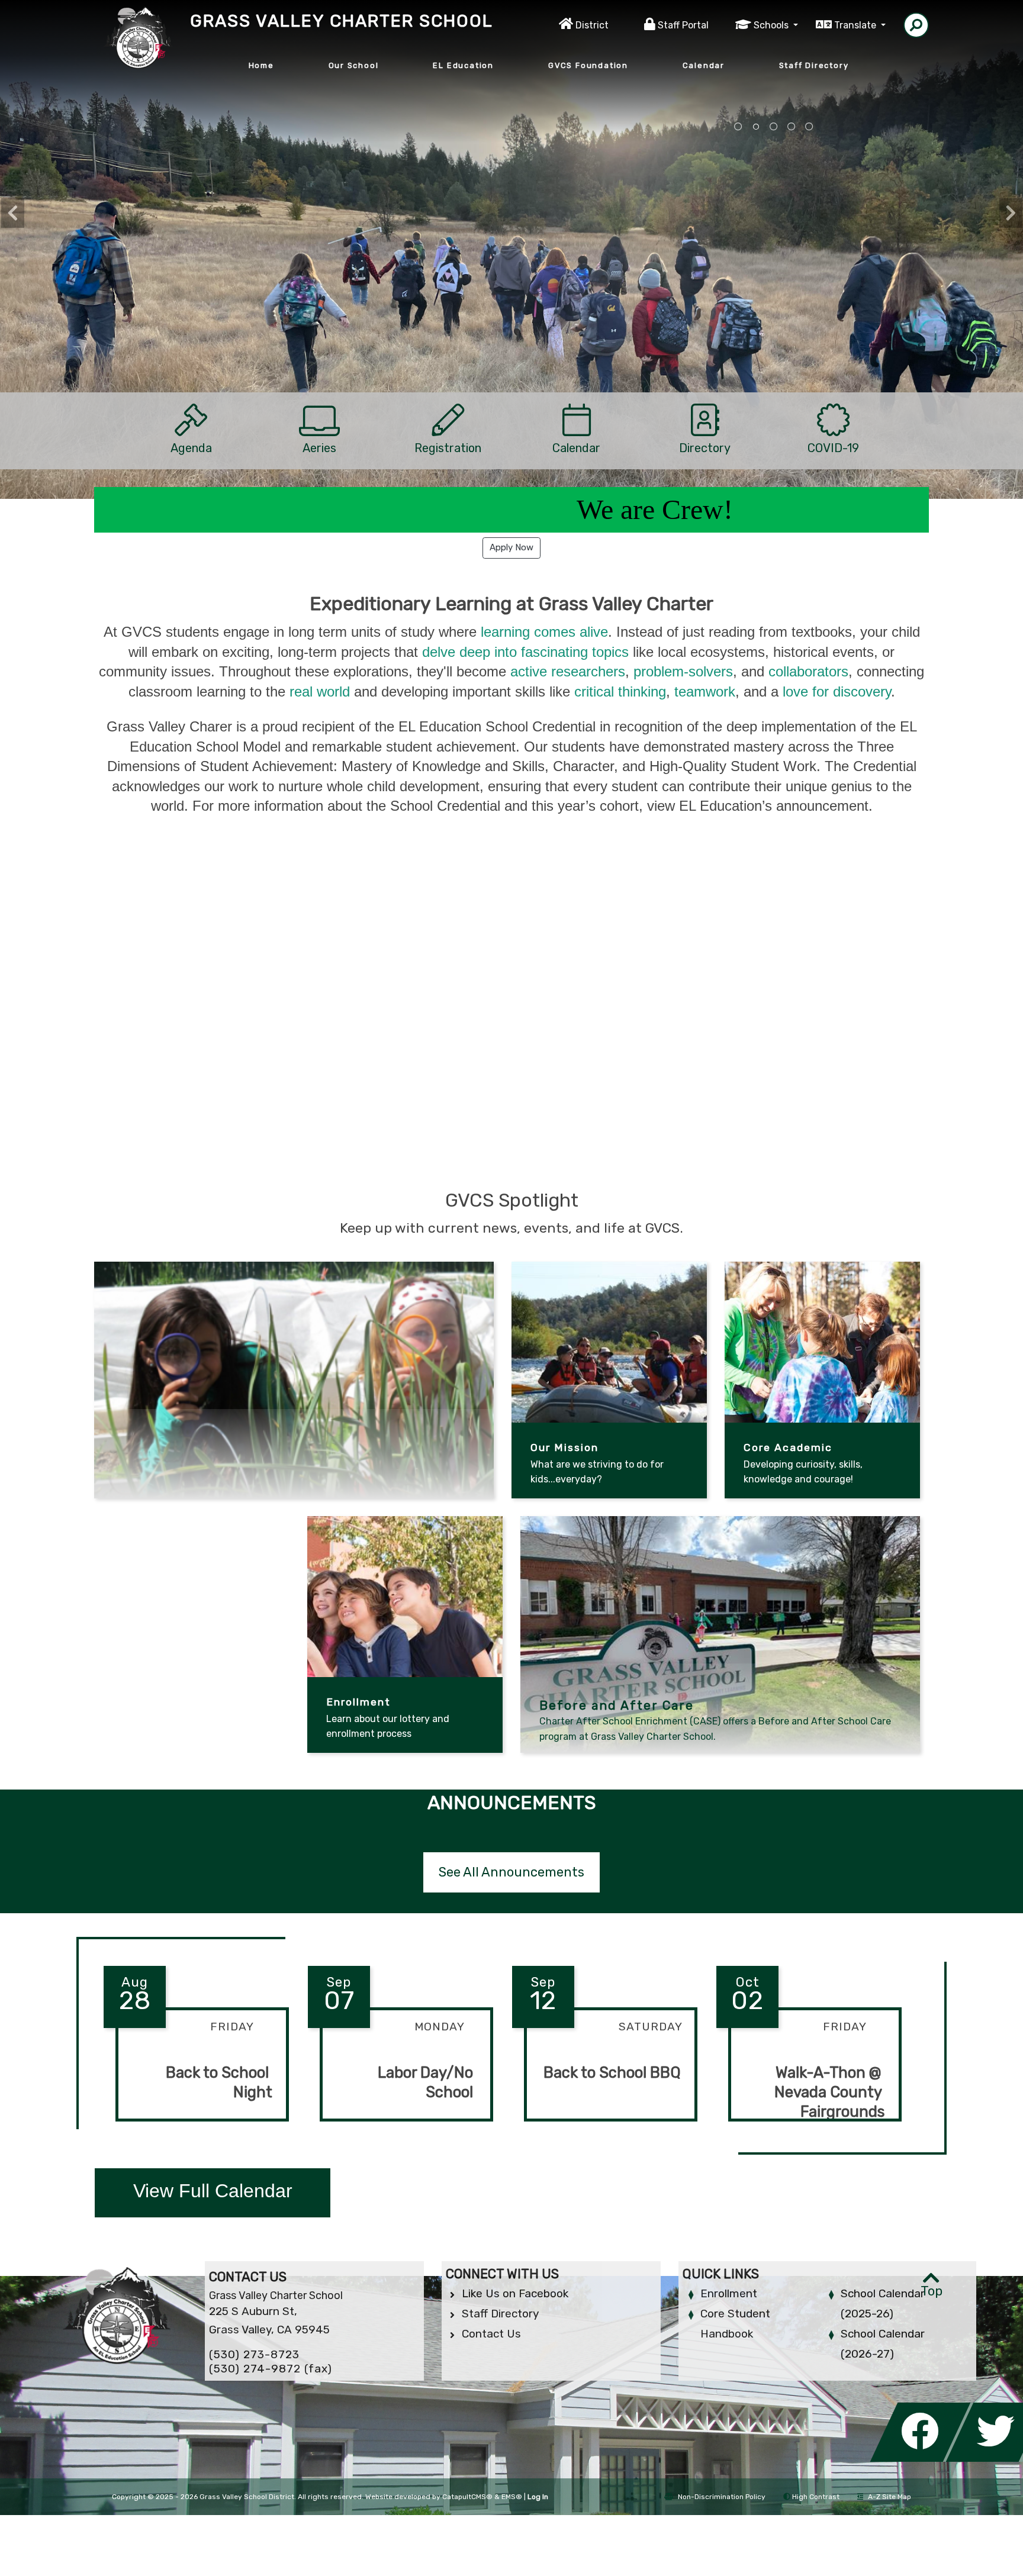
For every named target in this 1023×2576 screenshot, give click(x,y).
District (592, 25)
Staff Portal (683, 25)
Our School (354, 65)
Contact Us (491, 2334)
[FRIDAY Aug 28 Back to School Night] (196, 2131)
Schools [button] (772, 25)
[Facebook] (924, 2459)
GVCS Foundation (588, 65)
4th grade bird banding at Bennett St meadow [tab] (756, 127)
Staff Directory (814, 65)
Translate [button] (856, 25)
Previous (12, 213)
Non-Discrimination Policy (722, 2497)
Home (261, 65)
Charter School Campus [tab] (774, 127)
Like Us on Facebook (515, 2293)
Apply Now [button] (511, 547)
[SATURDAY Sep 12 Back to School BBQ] (605, 2131)
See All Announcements (511, 1872)
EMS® (512, 2497)
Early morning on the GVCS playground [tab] (792, 127)
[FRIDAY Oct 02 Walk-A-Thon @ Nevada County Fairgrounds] (809, 2131)
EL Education (463, 65)
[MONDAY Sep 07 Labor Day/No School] (400, 2131)
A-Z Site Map (890, 2497)
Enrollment (729, 2293)
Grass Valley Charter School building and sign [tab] (809, 127)
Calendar (704, 65)
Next (1011, 213)
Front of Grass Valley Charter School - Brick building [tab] (738, 127)
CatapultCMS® (467, 2497)
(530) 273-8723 (254, 2354)
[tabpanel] (511, 280)
